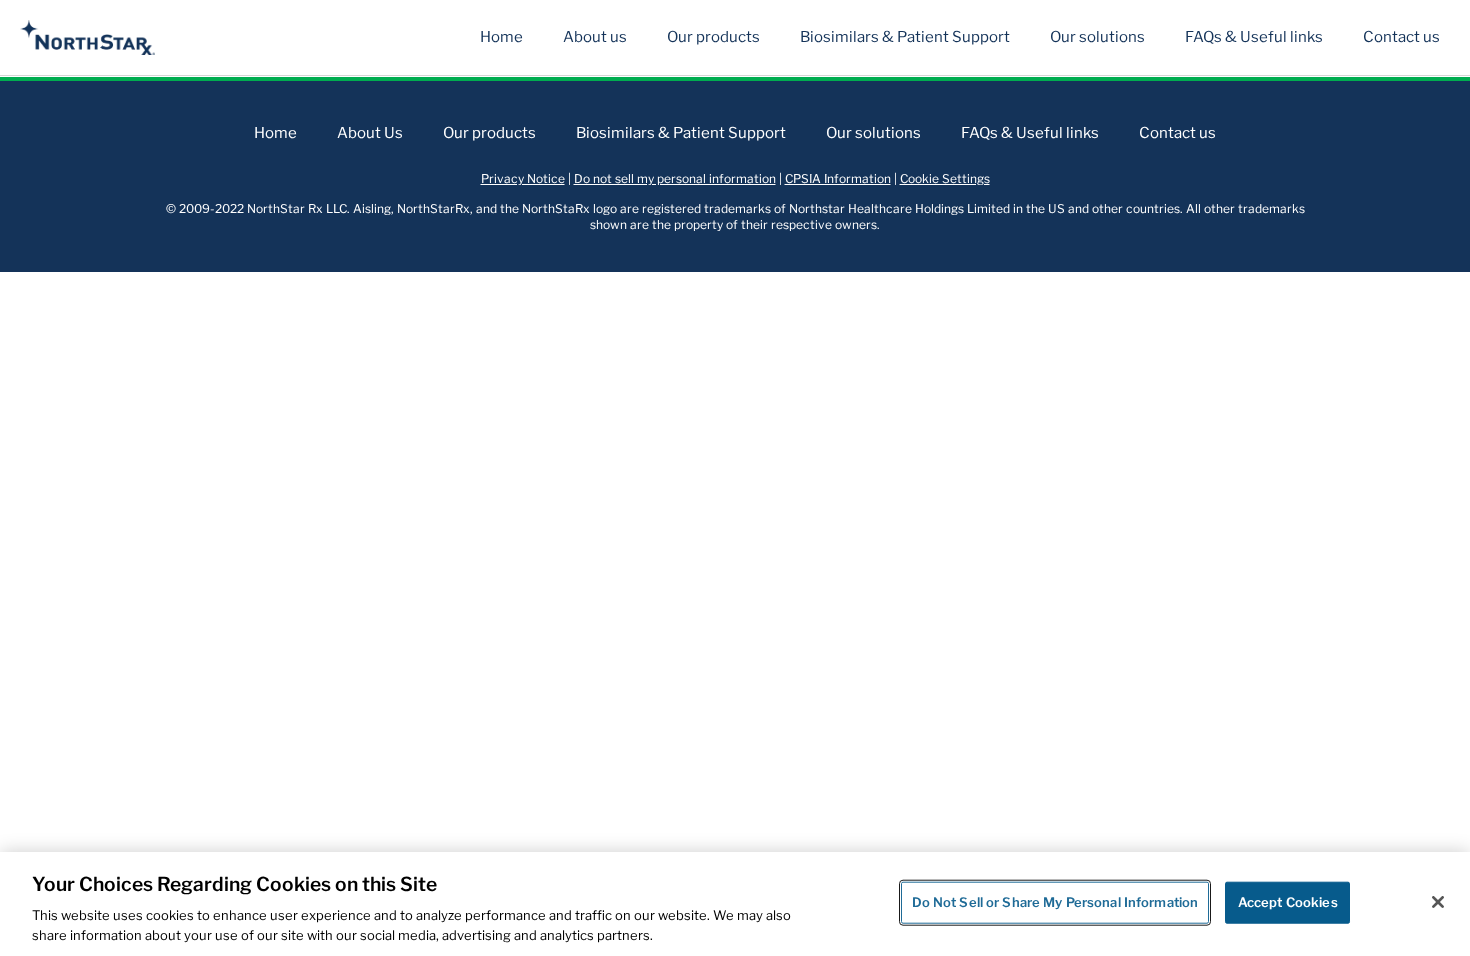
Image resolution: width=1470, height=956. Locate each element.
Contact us (1401, 37)
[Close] (1438, 902)
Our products (713, 37)
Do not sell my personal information (675, 178)
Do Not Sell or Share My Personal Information (1055, 902)
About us (595, 37)
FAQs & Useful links (1254, 37)
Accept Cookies (1288, 902)
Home (501, 37)
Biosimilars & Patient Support (905, 37)
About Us (370, 133)
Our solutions (1097, 37)
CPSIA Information (838, 178)
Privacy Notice (523, 178)
